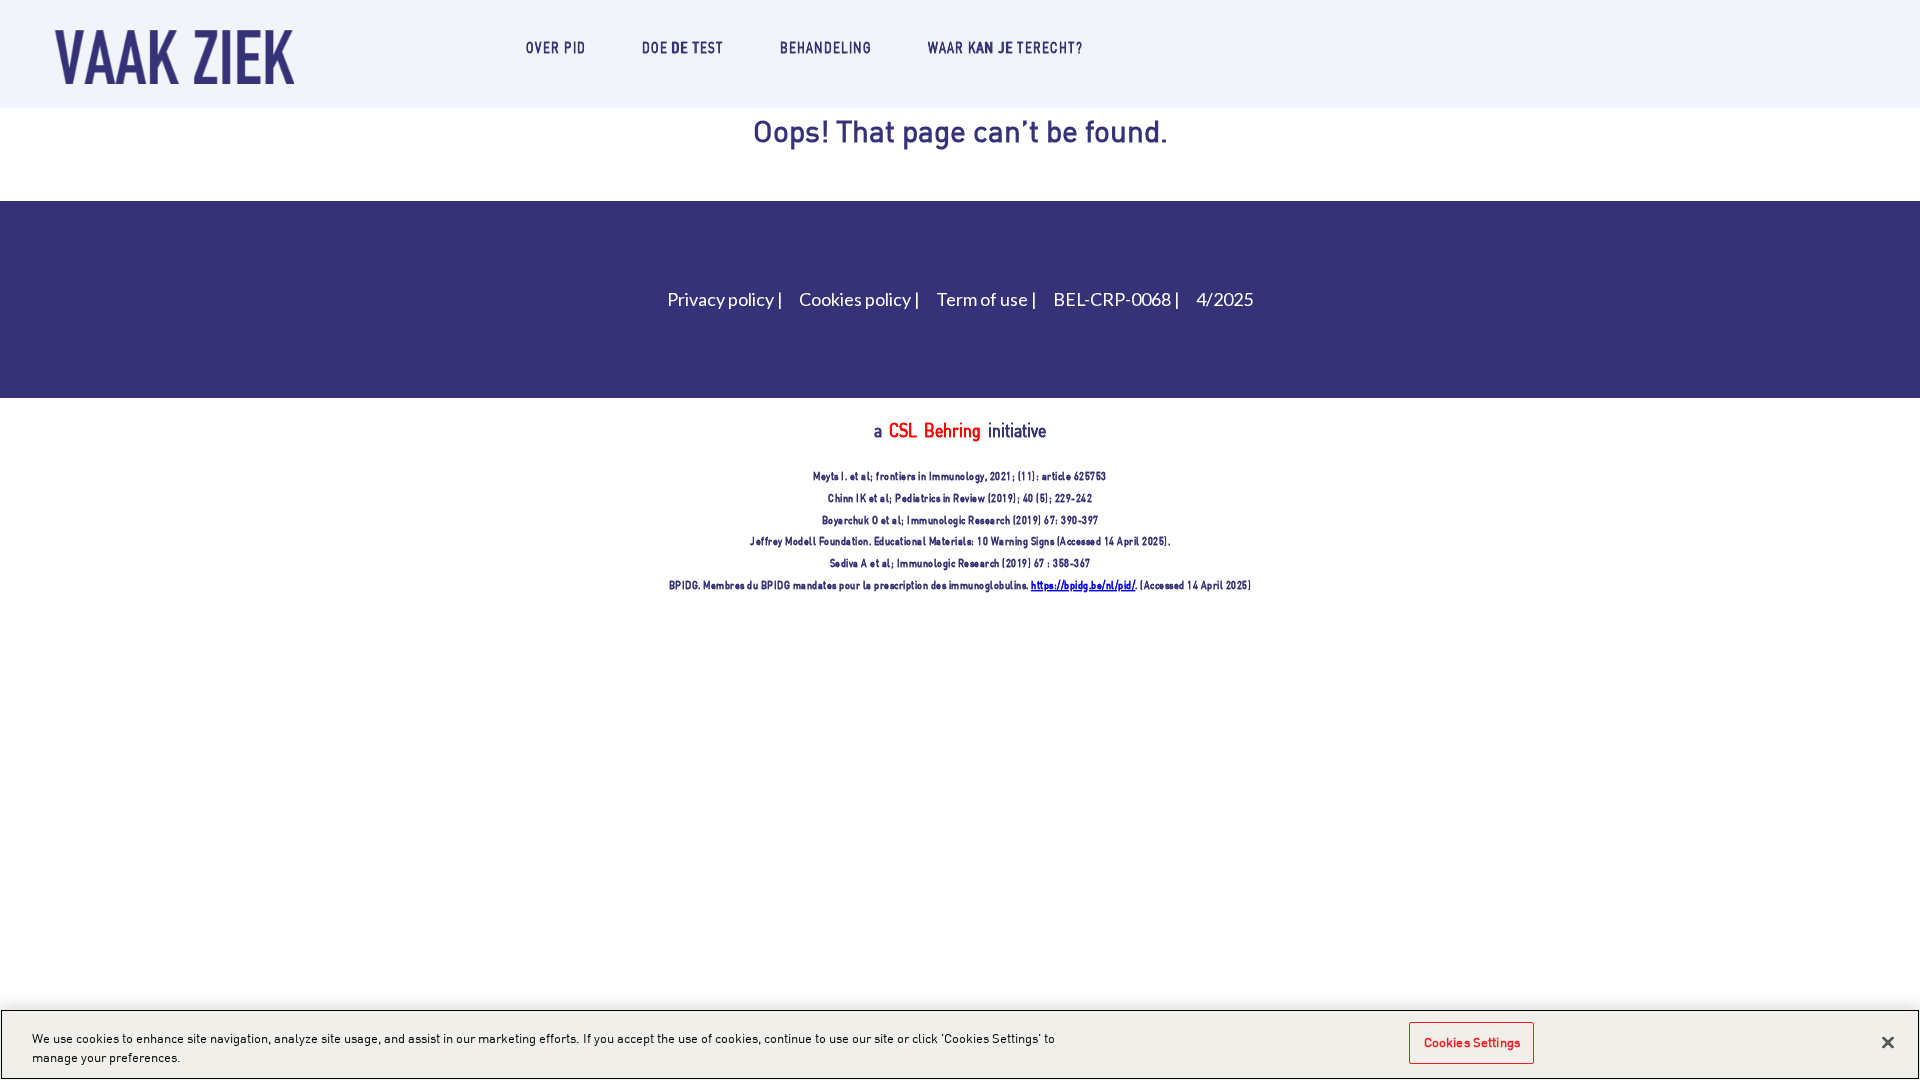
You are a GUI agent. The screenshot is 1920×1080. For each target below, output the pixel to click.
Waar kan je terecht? (1005, 46)
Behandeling (826, 46)
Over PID (556, 46)
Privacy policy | (725, 299)
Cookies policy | (859, 299)
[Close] (1888, 1042)
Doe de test (683, 46)
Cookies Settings (1472, 1042)
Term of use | (986, 299)
